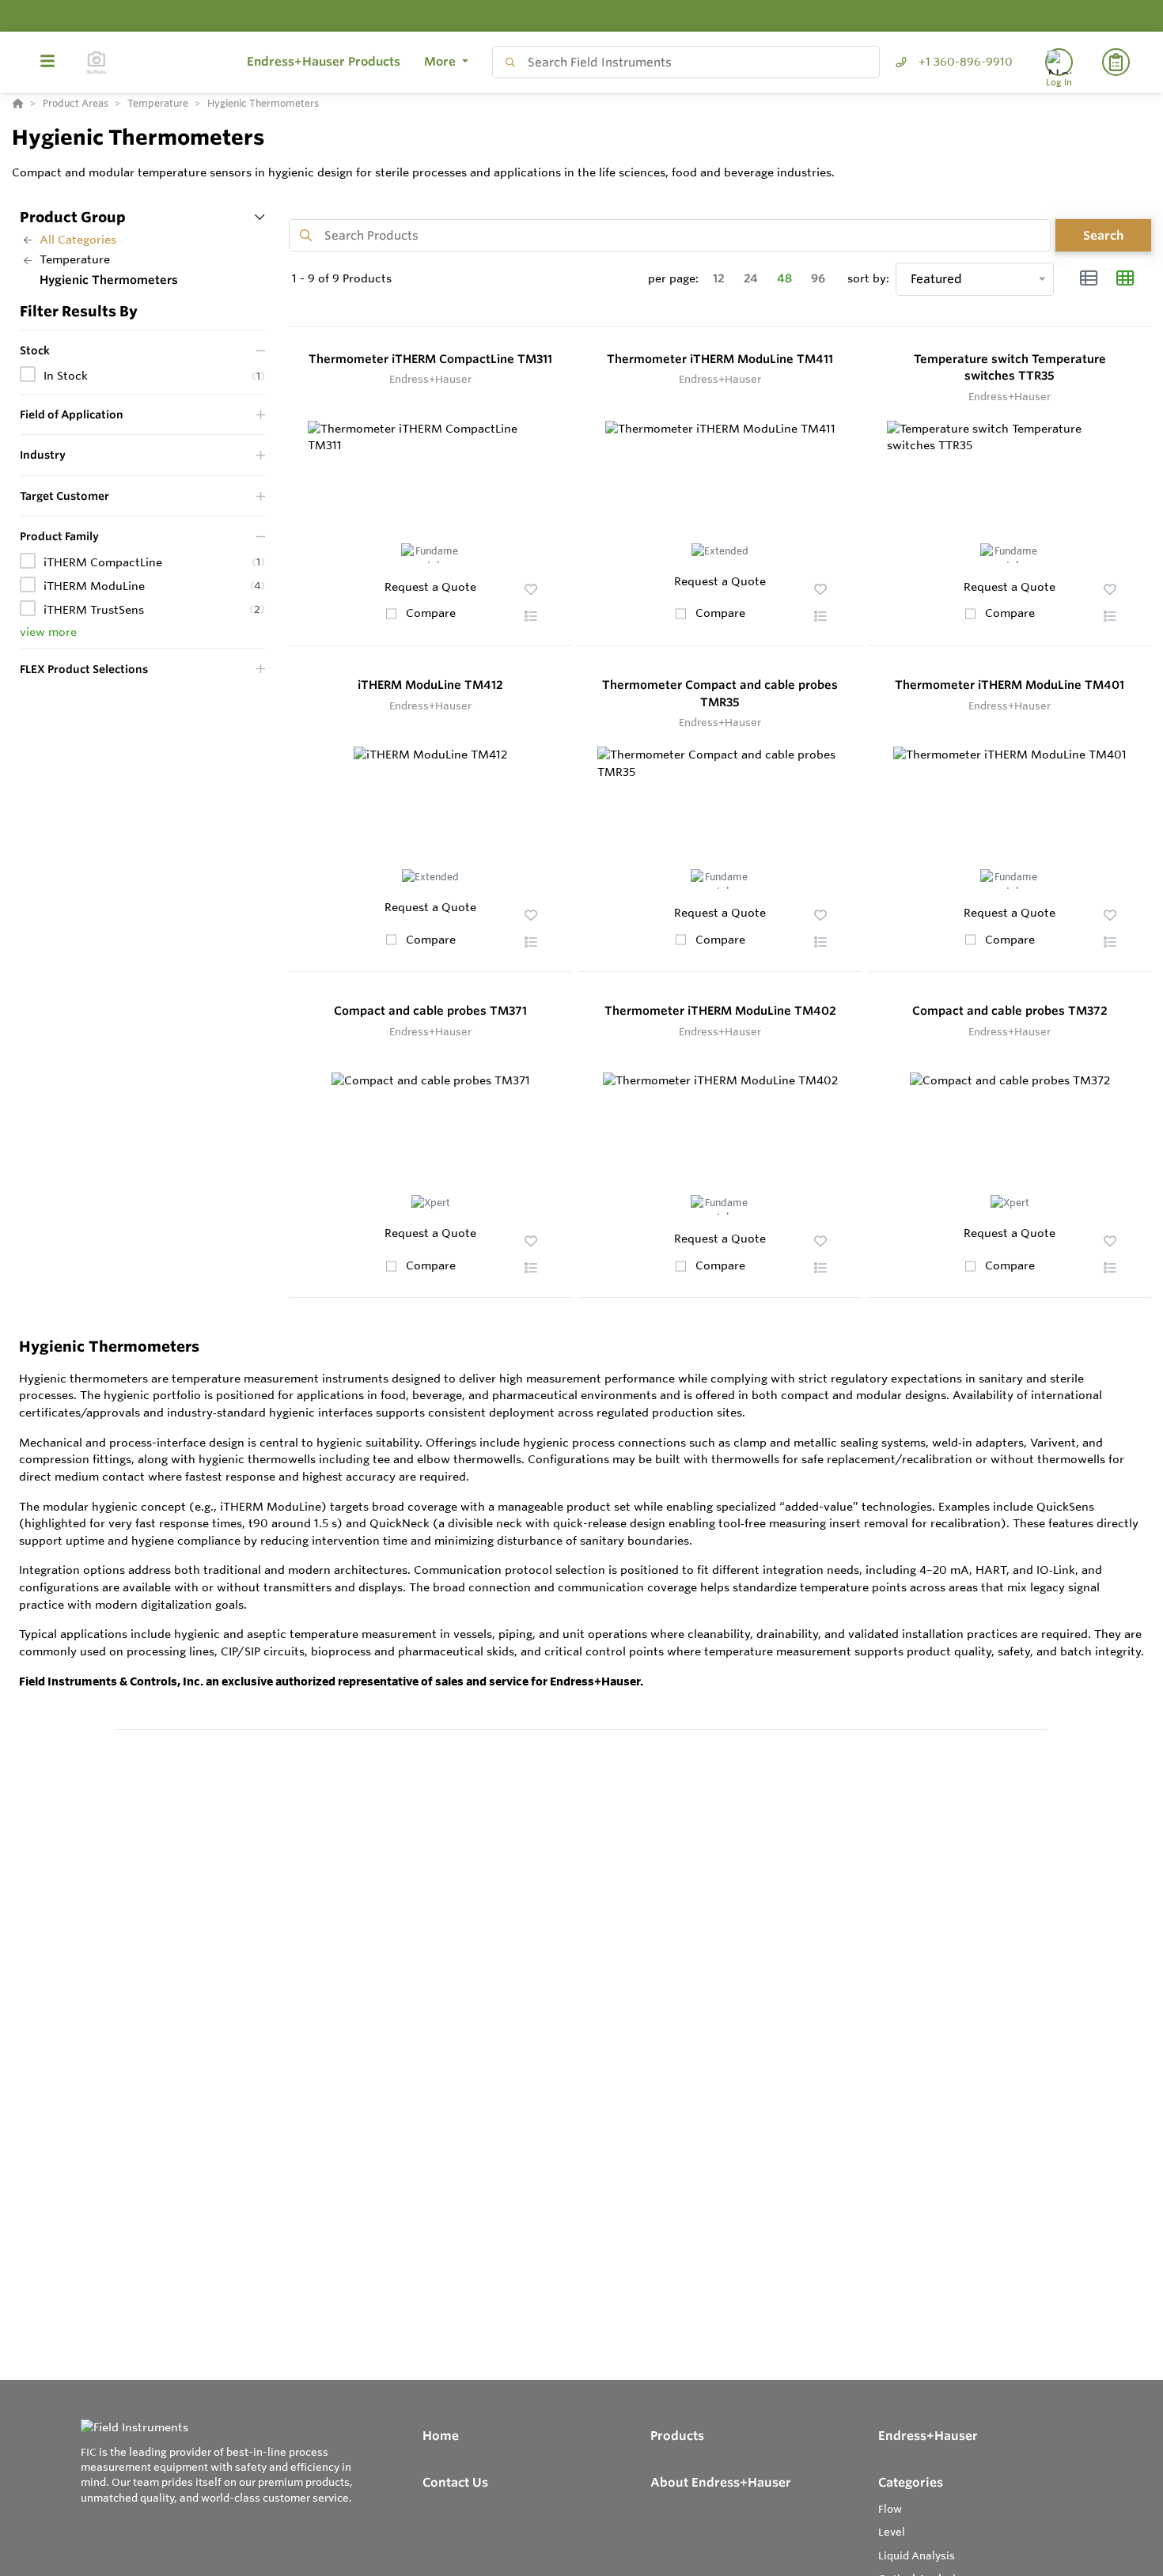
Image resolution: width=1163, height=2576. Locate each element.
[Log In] (1059, 62)
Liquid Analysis (917, 2555)
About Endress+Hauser (721, 2482)
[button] (531, 616)
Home (441, 2436)
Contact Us (455, 2482)
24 (751, 278)
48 (784, 278)
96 (818, 278)
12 (719, 278)
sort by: (868, 278)
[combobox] (686, 62)
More (441, 61)
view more (48, 632)
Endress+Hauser (928, 2436)
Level (892, 2532)
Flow (890, 2509)
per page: (673, 278)
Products (677, 2436)
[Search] (507, 62)
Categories (911, 2482)
